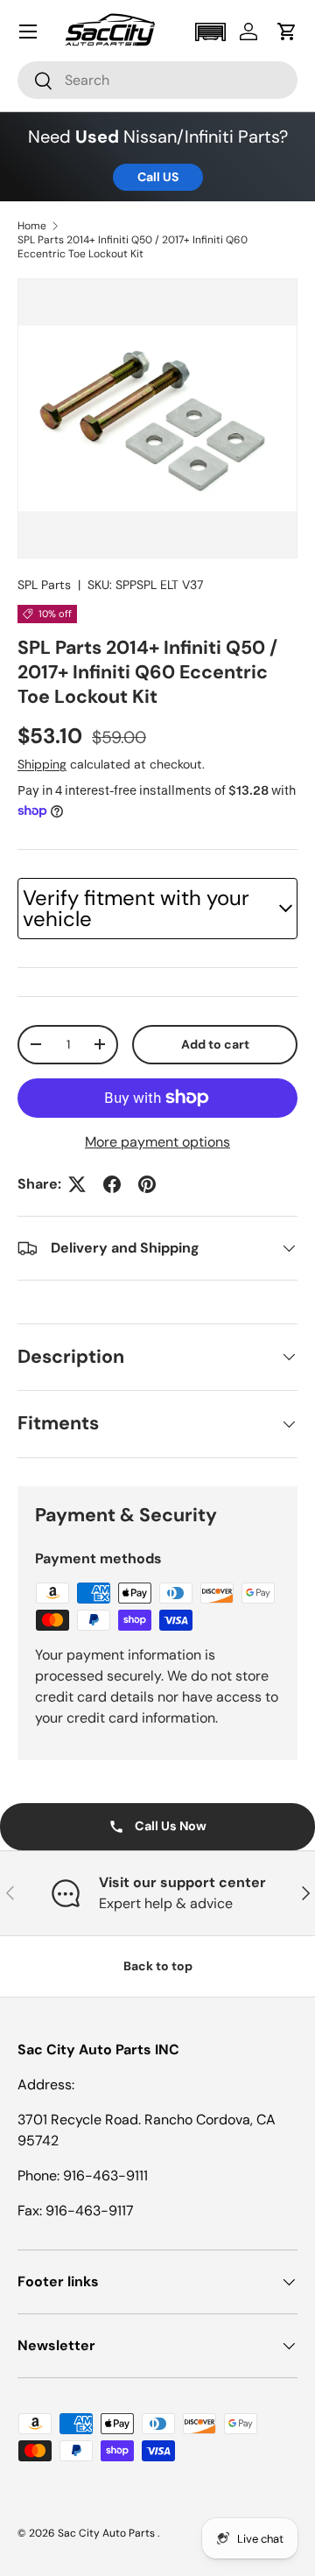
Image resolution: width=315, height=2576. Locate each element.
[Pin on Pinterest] (147, 1184)
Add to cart (215, 1044)
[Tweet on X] (77, 1184)
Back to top (158, 1966)
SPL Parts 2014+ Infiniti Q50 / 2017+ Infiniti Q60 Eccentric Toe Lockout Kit (133, 247)
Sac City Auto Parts (108, 2533)
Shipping (42, 764)
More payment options (157, 1142)
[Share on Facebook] (112, 1184)
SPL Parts (44, 585)
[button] (210, 32)
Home (32, 226)
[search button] (35, 82)
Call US (158, 177)
